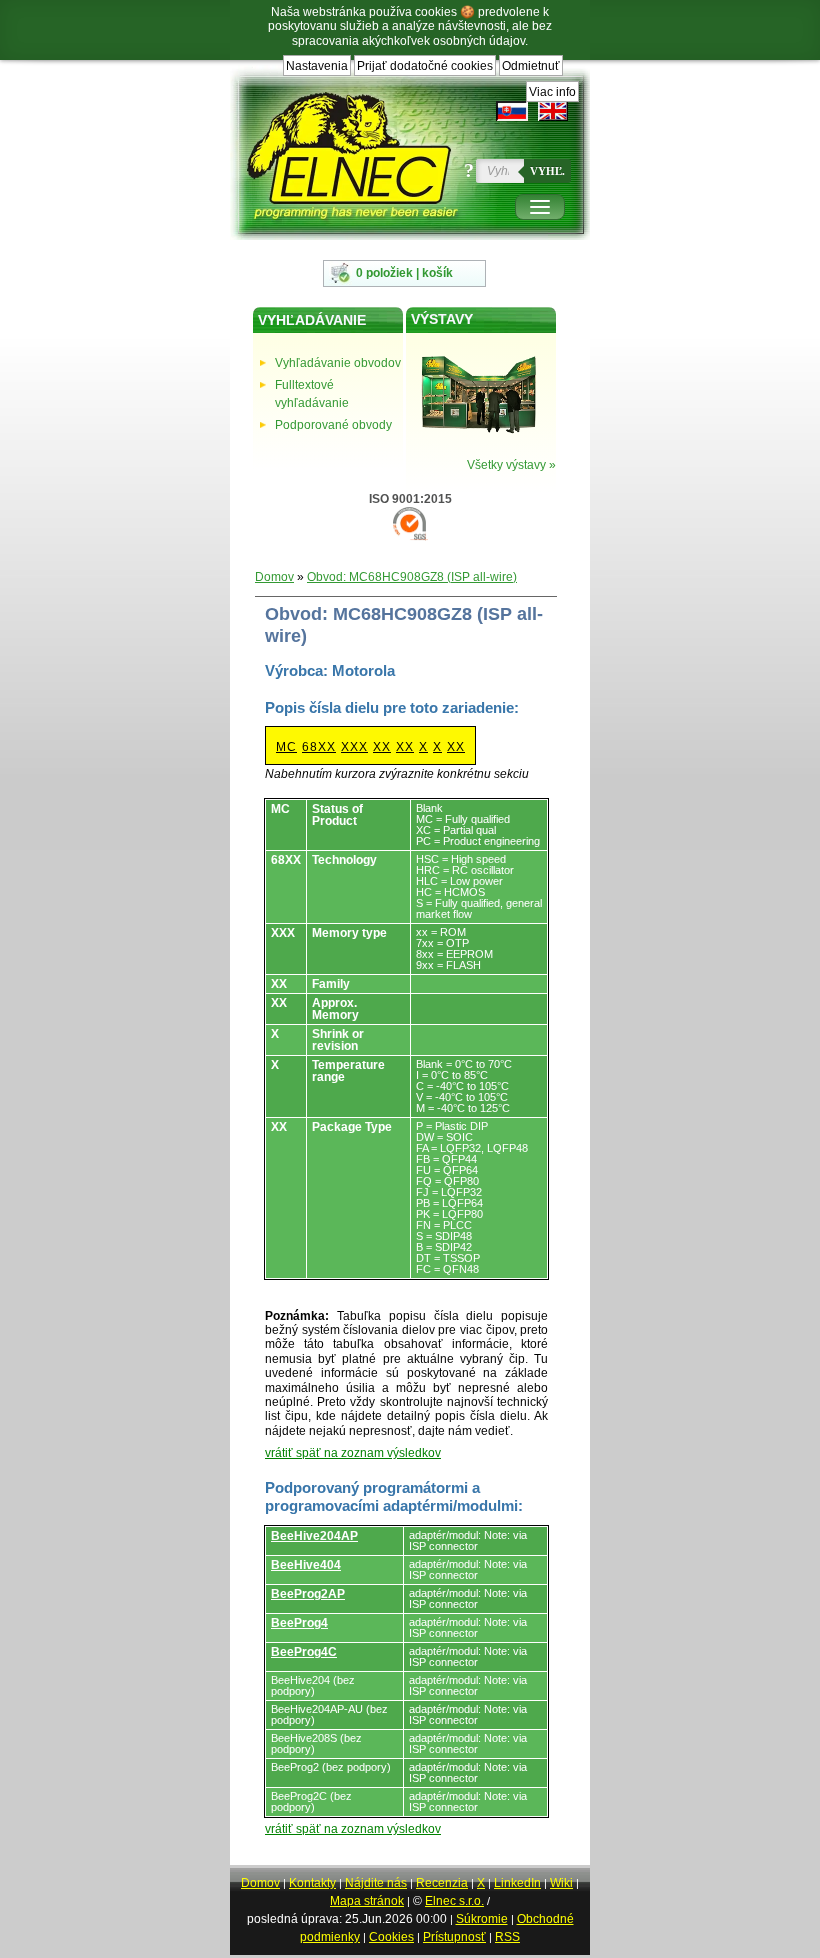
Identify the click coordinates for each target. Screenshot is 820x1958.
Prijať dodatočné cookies (425, 66)
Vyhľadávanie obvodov (338, 363)
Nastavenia (317, 66)
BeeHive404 (306, 1565)
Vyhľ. (547, 171)
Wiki (561, 1883)
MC (286, 747)
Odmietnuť (531, 66)
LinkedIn (517, 1883)
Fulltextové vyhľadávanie (312, 394)
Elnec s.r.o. (454, 1901)
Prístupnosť (454, 1937)
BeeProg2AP (308, 1594)
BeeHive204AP (314, 1536)
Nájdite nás (376, 1883)
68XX (319, 747)
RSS (507, 1937)
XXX (354, 747)
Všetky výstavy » (511, 465)
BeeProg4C (304, 1652)
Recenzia (442, 1883)
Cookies (391, 1937)
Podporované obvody (333, 425)
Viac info (552, 92)
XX (382, 747)
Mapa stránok (367, 1901)
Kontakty (312, 1883)
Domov (274, 577)
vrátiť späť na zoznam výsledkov (353, 1453)
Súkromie (482, 1919)
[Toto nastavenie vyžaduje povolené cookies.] (553, 111)
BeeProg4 (299, 1623)
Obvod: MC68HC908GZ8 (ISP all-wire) (412, 577)
